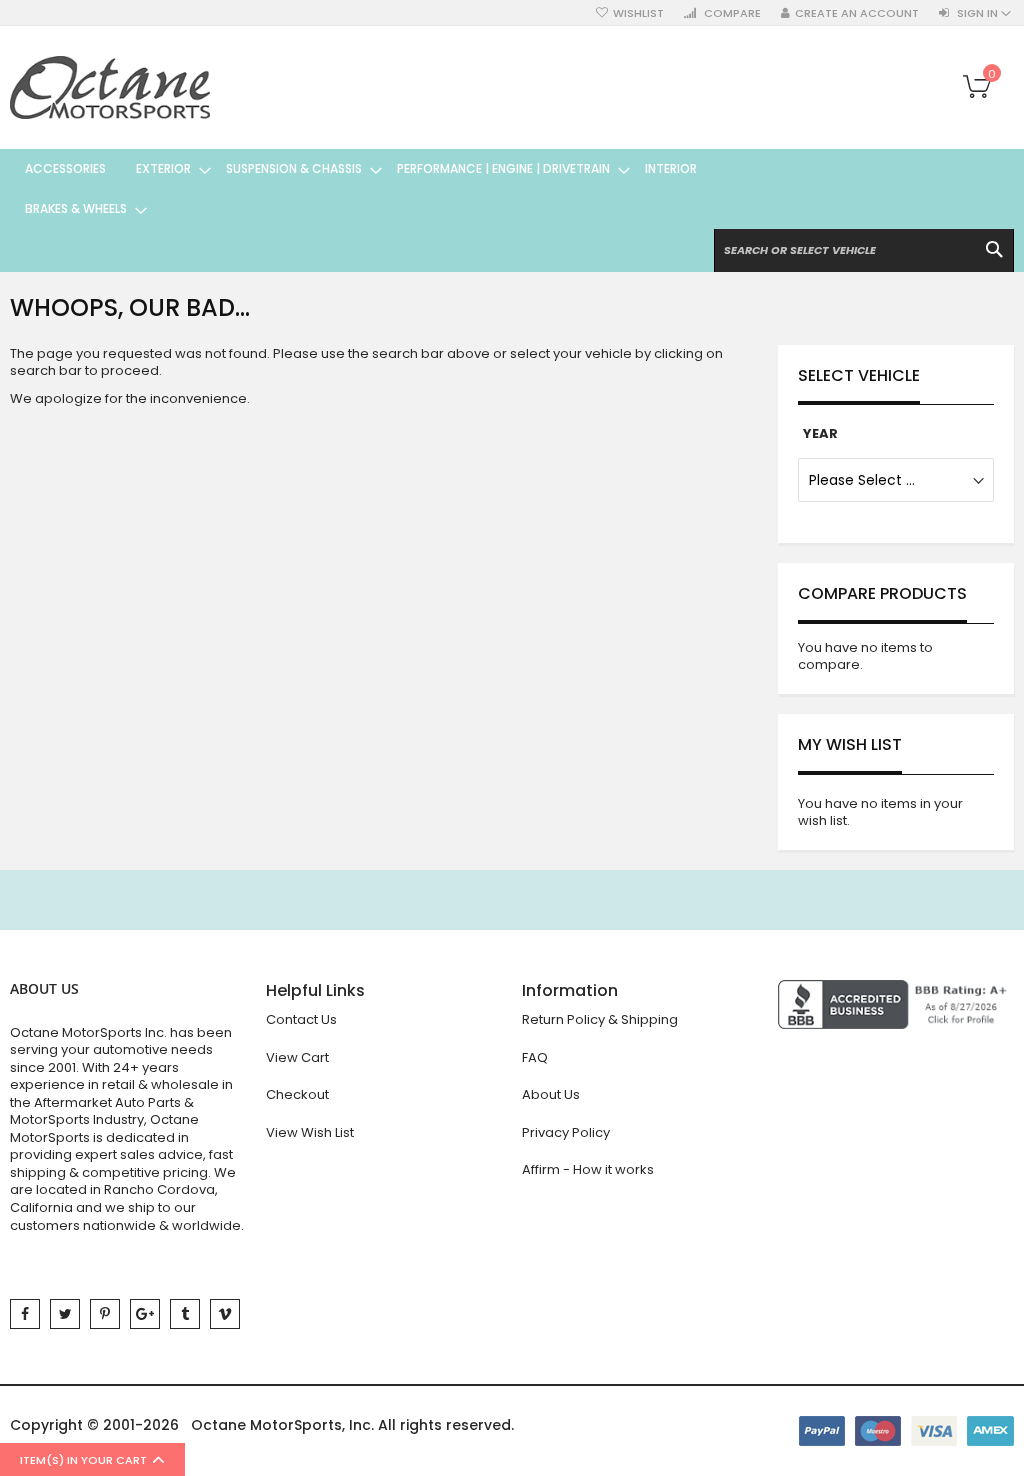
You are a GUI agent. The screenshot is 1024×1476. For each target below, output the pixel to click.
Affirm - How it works (588, 1169)
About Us (551, 1094)
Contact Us (301, 1019)
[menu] (386, 189)
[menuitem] (65, 169)
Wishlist (638, 13)
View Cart (297, 1057)
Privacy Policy (566, 1132)
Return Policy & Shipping (600, 1019)
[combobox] (864, 250)
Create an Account (857, 13)
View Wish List (310, 1132)
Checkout (297, 1094)
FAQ (535, 1057)
